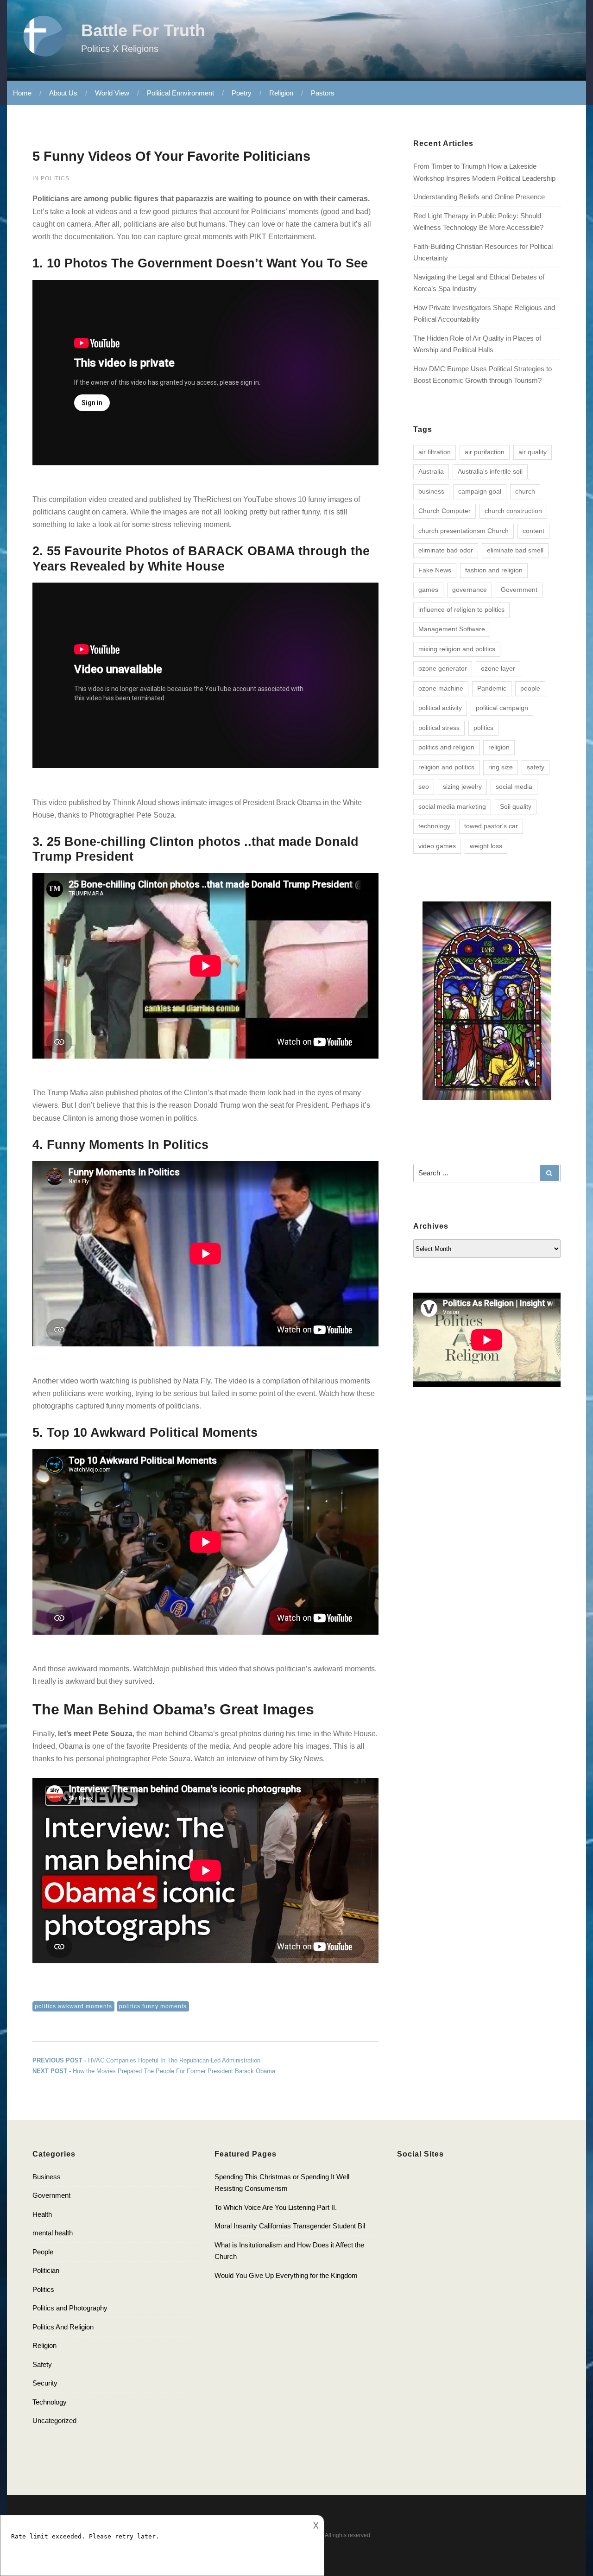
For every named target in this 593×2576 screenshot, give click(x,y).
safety (536, 767)
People (43, 2252)
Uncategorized (54, 2421)
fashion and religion (494, 570)
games (428, 590)
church (525, 491)
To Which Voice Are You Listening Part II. (276, 2207)
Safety (42, 2364)
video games (437, 846)
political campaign (502, 708)
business (431, 491)
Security (45, 2383)
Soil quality (516, 806)
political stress (439, 728)
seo (424, 787)
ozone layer (498, 668)
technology (434, 826)
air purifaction (485, 452)
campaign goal (480, 491)
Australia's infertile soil (490, 471)
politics (483, 728)
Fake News (435, 570)
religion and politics (446, 767)
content (533, 531)
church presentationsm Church (464, 531)
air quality (533, 452)
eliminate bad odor (446, 550)
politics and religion (446, 747)
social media (514, 787)
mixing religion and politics (457, 649)
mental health (53, 2233)
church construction (513, 511)
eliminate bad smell (515, 550)
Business (47, 2177)
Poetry (242, 93)
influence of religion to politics (461, 609)
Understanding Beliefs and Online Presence (479, 197)
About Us (63, 93)
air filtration (435, 452)
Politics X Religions (120, 49)
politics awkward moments (73, 2006)
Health (42, 2214)
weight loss (486, 846)
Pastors (323, 93)
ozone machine (441, 688)
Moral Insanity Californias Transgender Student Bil (290, 2226)
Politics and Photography (70, 2308)
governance (470, 590)
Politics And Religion (63, 2327)
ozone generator (443, 668)
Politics (55, 178)
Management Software (452, 629)
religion (499, 747)
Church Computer (445, 511)
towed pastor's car (491, 826)
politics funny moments (153, 2006)
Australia (431, 471)
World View (112, 93)
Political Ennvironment (180, 93)
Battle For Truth (143, 30)
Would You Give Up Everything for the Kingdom (286, 2275)
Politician (46, 2270)
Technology (50, 2402)
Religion (281, 93)
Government (519, 590)
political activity (440, 708)
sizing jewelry (462, 787)
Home (22, 93)
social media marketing (452, 806)
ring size (501, 767)
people (530, 688)
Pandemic (492, 688)
